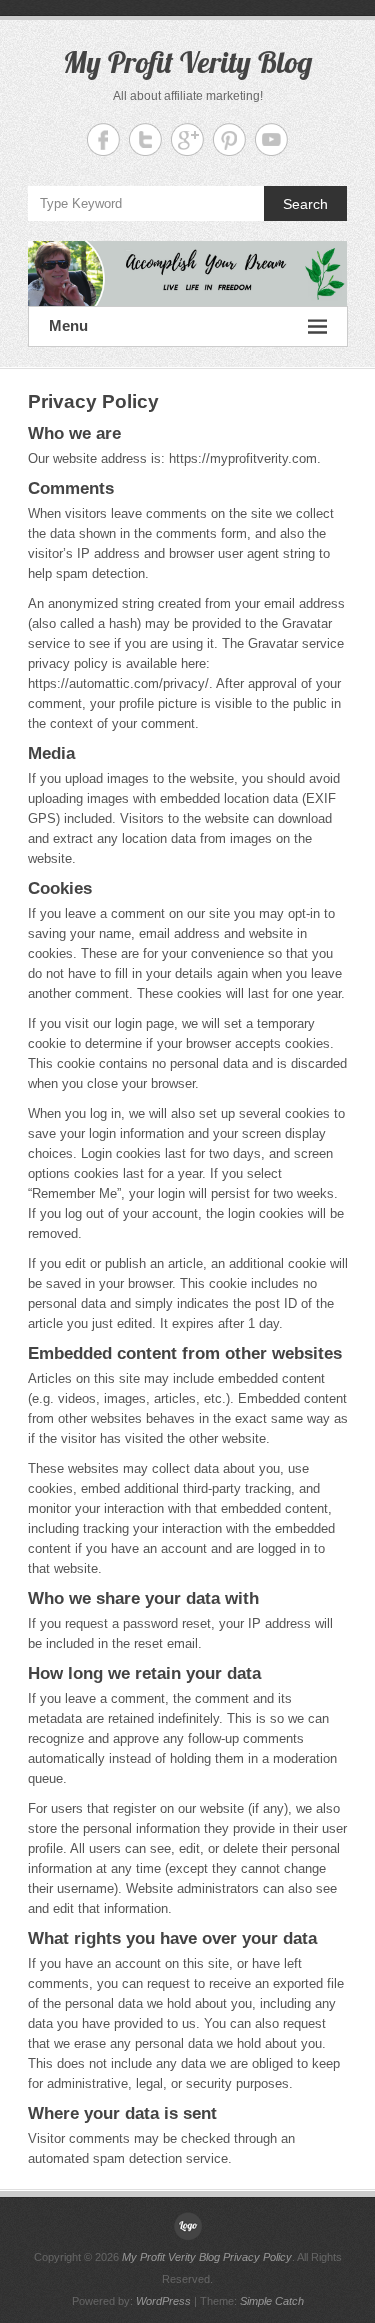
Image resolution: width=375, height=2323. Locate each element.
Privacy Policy (257, 2257)
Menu (68, 325)
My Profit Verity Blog (187, 62)
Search (305, 204)
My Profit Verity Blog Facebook (103, 139)
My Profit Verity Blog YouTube (271, 139)
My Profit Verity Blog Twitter (145, 139)
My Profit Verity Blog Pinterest (229, 139)
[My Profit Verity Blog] (188, 273)
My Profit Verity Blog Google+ (187, 139)
